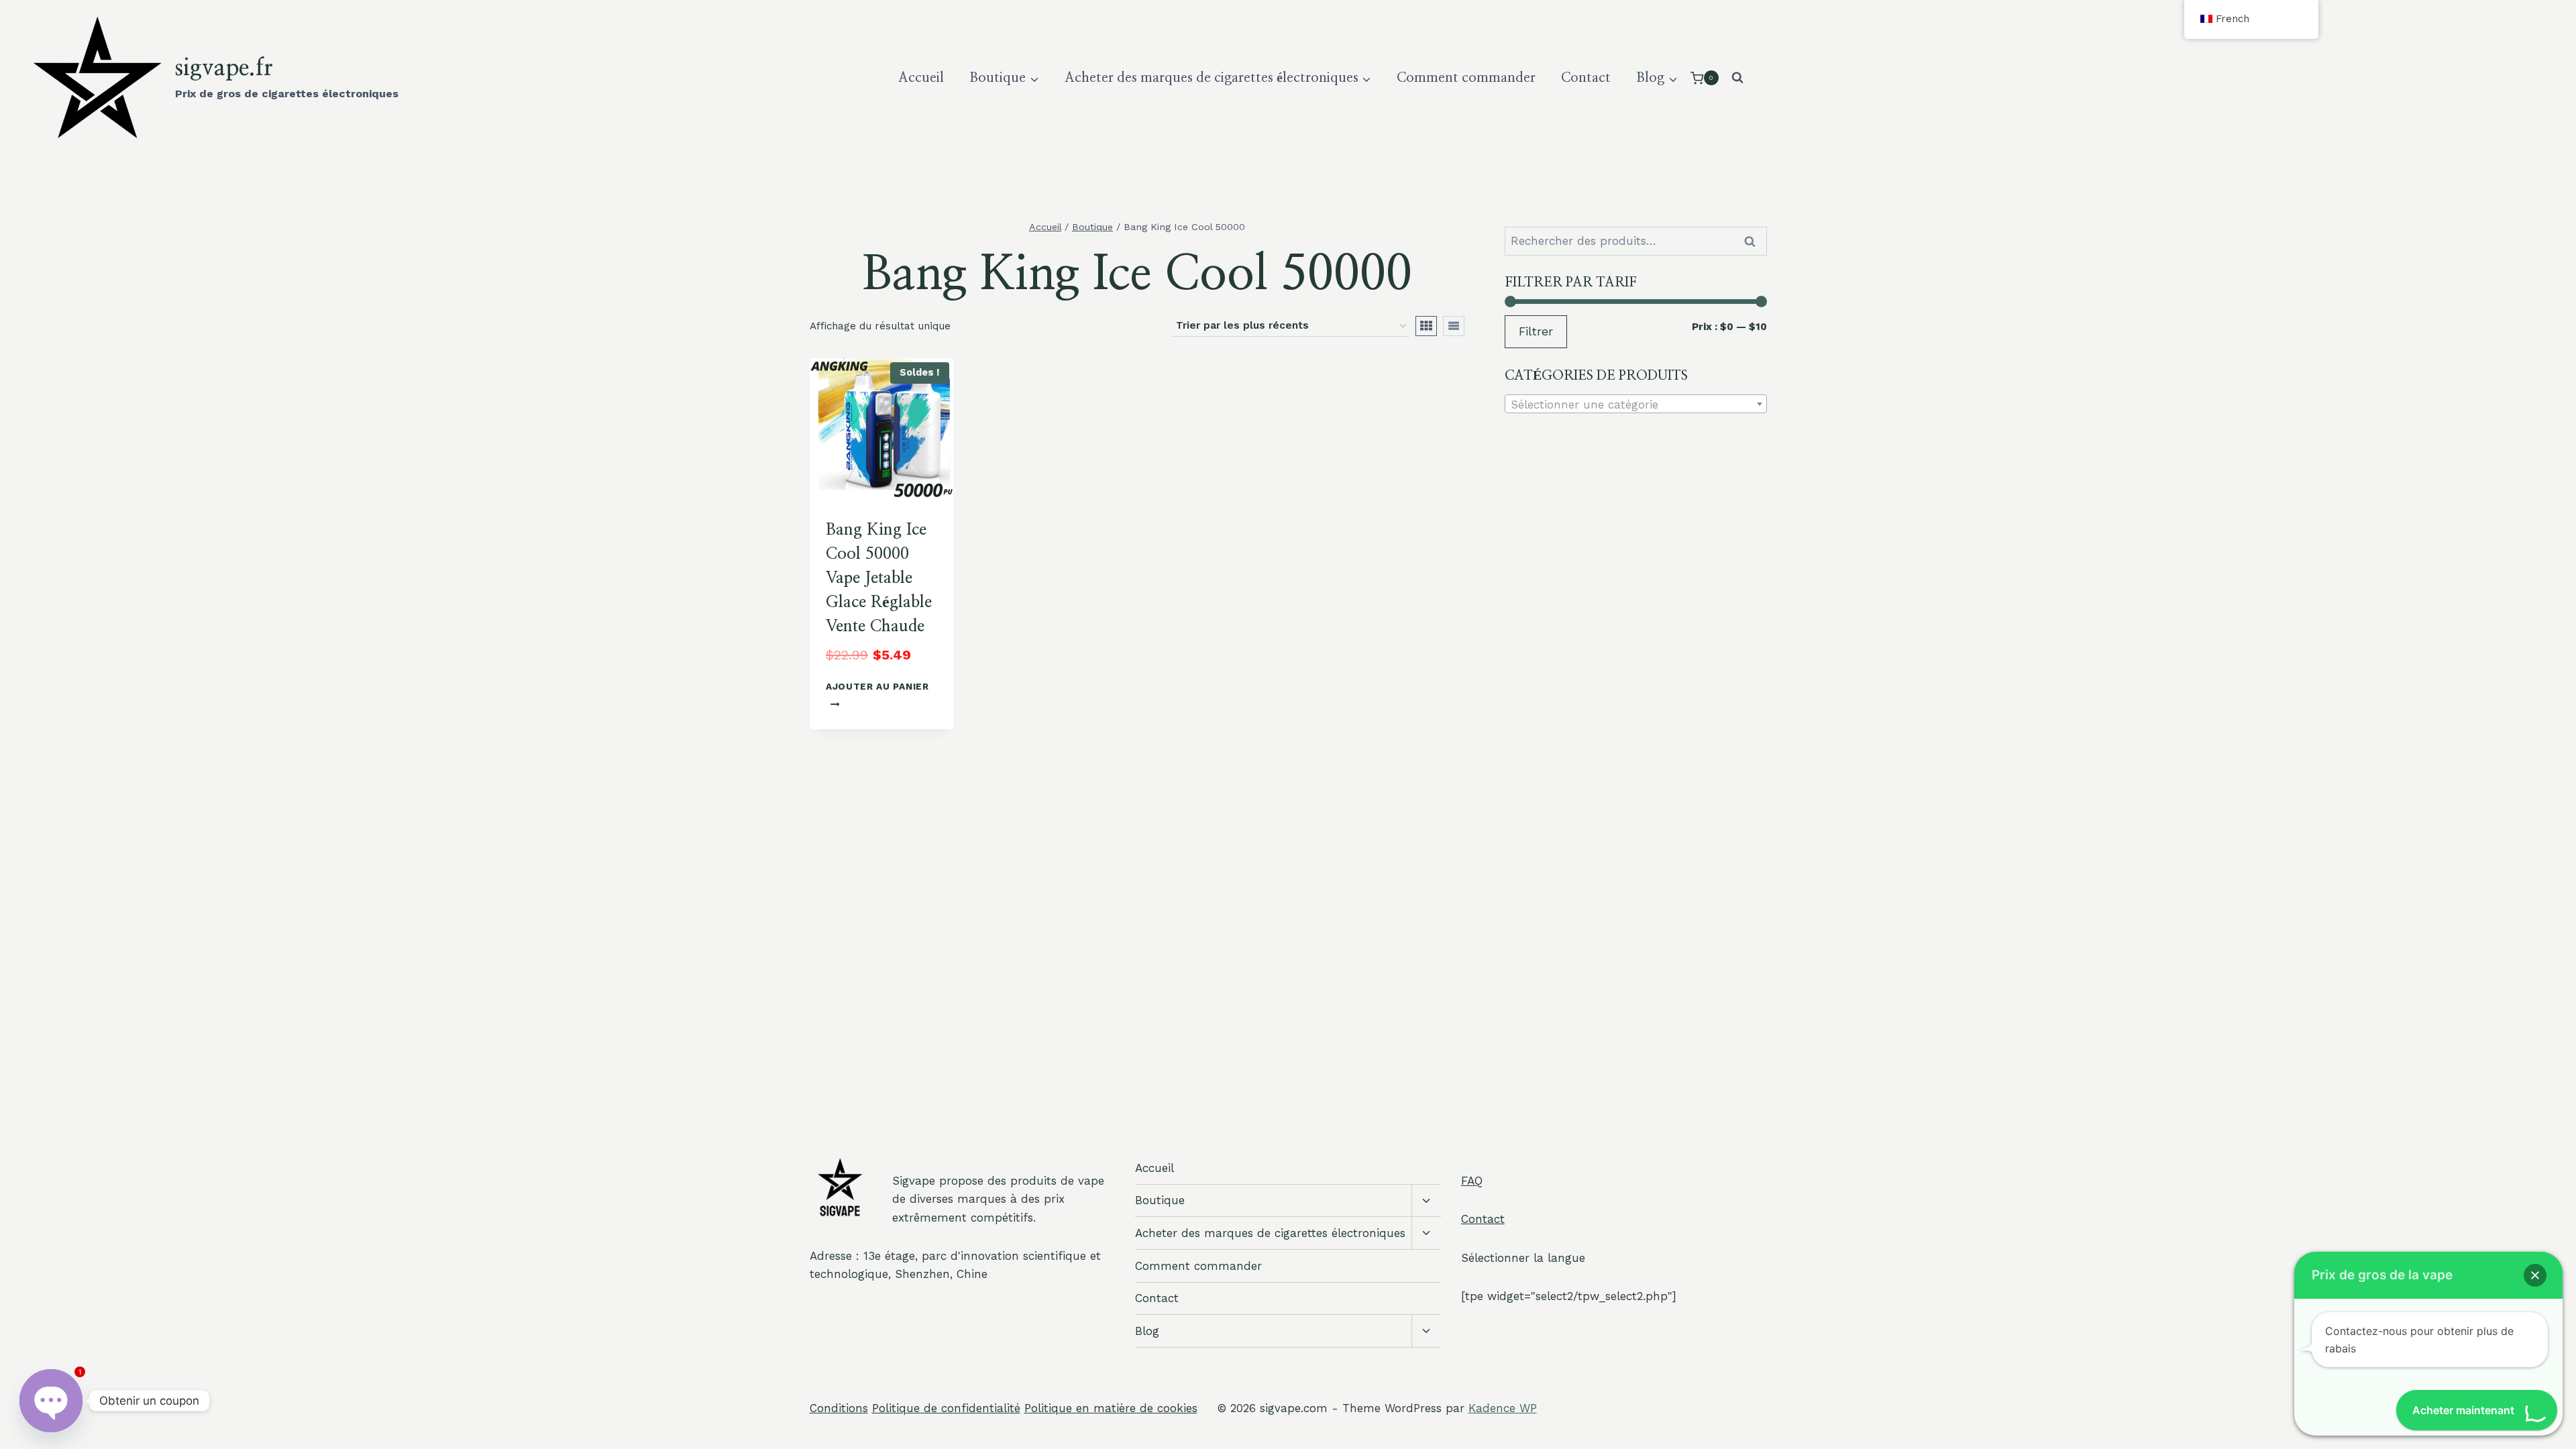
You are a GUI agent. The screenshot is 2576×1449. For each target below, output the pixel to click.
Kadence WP (1503, 1408)
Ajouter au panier (877, 686)
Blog (1147, 1331)
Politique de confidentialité (946, 1408)
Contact (1586, 78)
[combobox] (1636, 404)
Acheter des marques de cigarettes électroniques (1270, 1233)
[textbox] (1636, 405)
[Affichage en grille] (1426, 326)
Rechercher (1754, 241)
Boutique (1160, 1200)
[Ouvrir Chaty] (51, 1390)
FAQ (1472, 1181)
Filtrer (1536, 331)
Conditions (839, 1408)
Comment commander (1466, 78)
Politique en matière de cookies (1111, 1408)
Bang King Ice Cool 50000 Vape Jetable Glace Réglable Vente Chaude (879, 578)
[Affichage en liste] (1454, 326)
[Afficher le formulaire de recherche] (1737, 78)
